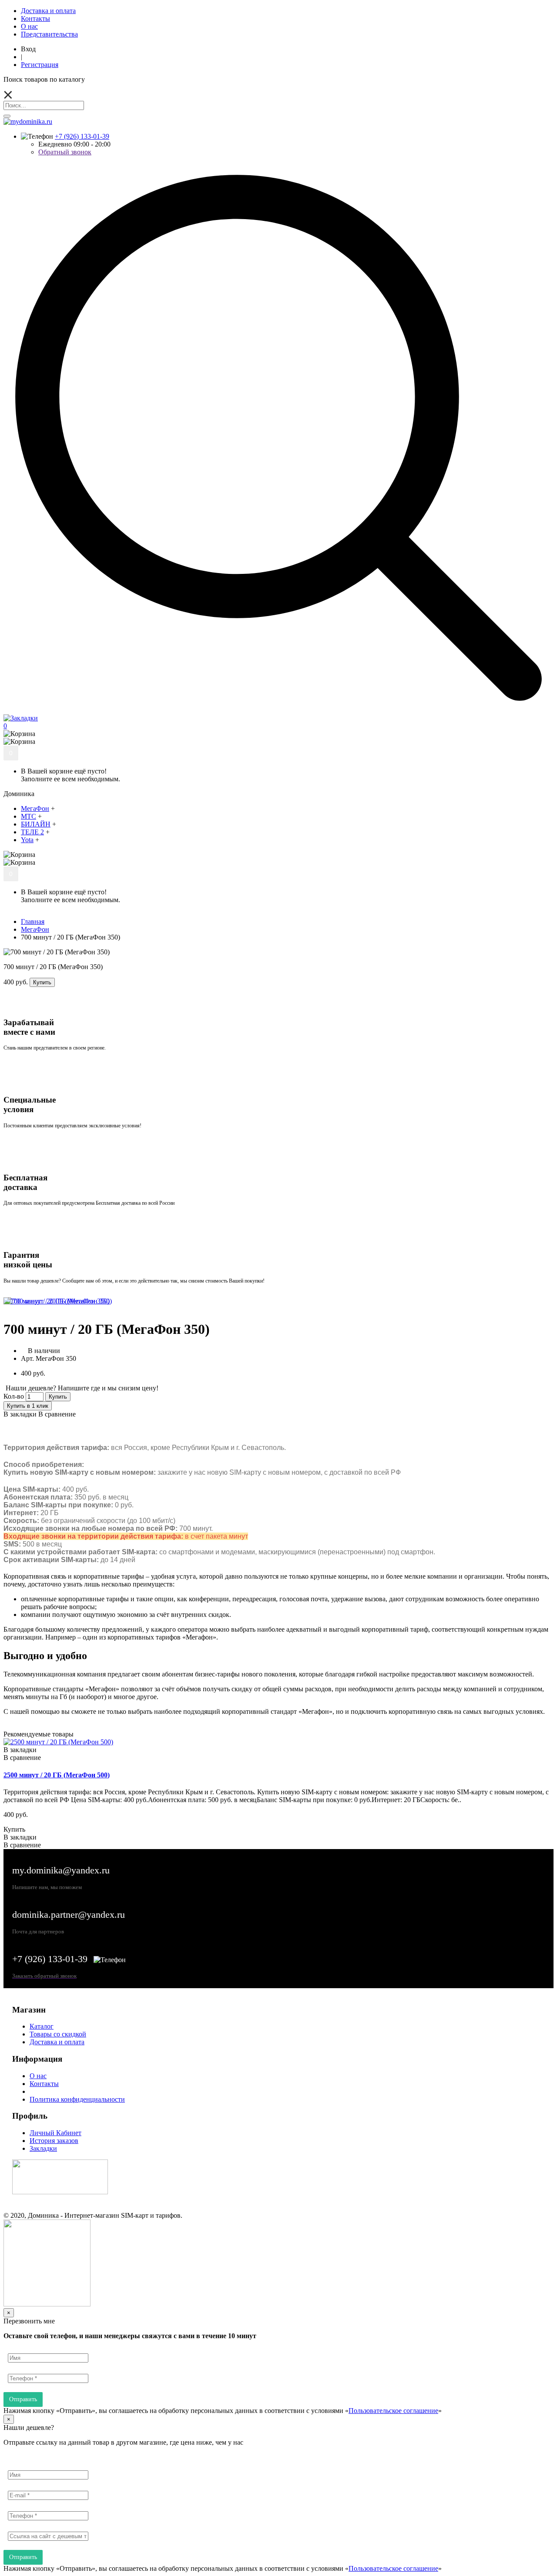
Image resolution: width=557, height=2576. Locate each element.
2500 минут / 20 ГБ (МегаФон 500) (57, 1775)
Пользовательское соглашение (393, 2411)
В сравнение (57, 1414)
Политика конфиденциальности (77, 2099)
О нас (38, 2076)
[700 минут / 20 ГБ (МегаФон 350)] (57, 1301)
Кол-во (14, 1396)
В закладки (20, 1414)
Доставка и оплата (57, 2042)
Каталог (42, 2026)
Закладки (43, 2148)
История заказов (54, 2141)
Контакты (44, 2084)
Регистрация (40, 65)
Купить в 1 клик (28, 1406)
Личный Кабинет (55, 2133)
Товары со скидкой (58, 2034)
